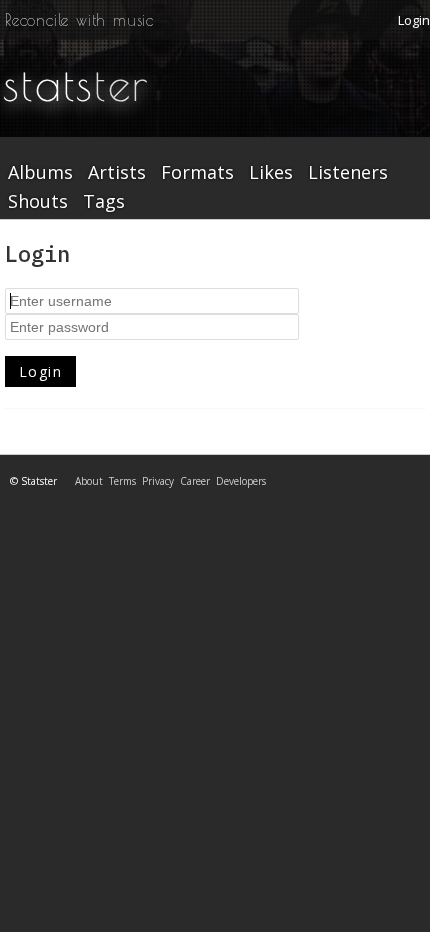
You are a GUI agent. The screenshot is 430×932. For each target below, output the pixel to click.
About (89, 481)
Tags (104, 202)
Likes (271, 173)
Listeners (348, 173)
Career (195, 481)
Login (414, 20)
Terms (122, 481)
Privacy (158, 481)
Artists (117, 173)
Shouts (38, 202)
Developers (241, 481)
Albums (40, 173)
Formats (197, 173)
